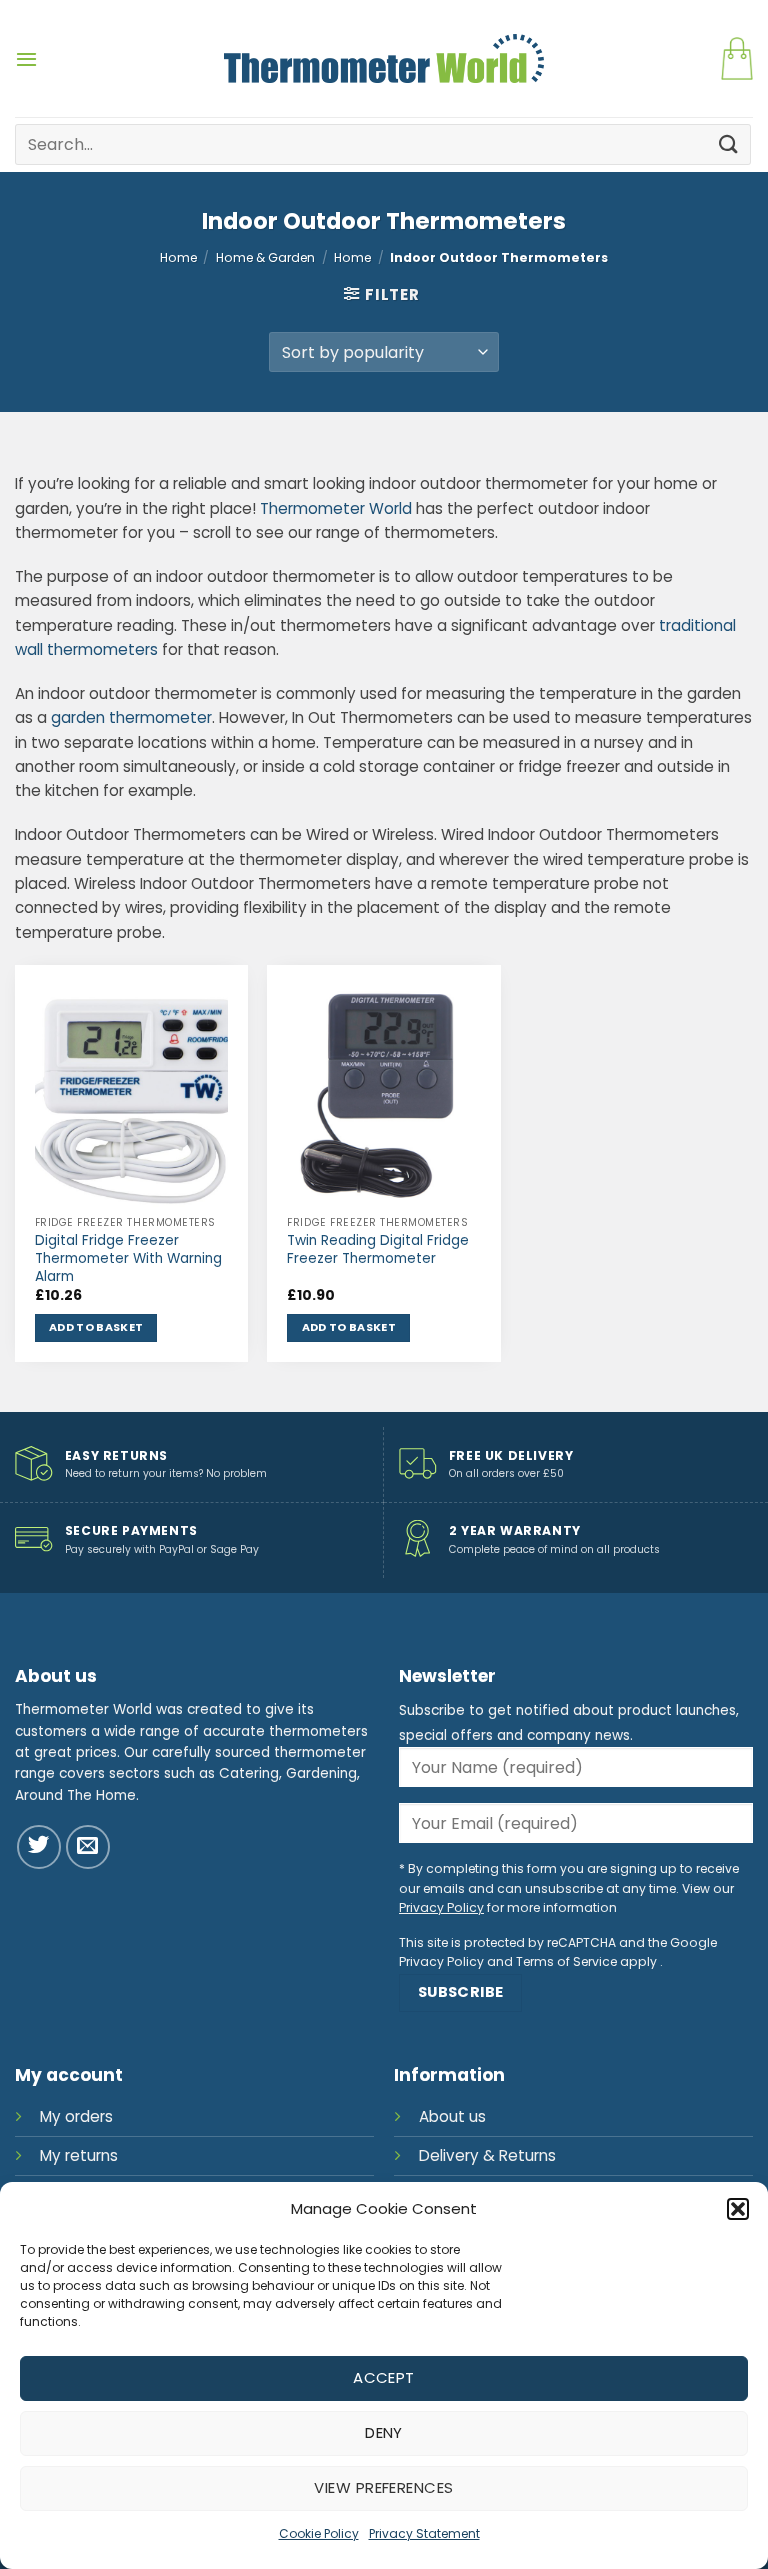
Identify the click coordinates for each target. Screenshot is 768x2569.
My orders (76, 2116)
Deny (384, 2432)
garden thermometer (131, 717)
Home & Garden (265, 257)
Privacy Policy (441, 1907)
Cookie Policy (319, 2533)
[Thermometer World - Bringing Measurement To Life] (384, 58)
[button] (738, 2209)
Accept (384, 2377)
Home (178, 257)
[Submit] (729, 144)
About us (452, 2116)
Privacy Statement (424, 2533)
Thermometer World (336, 508)
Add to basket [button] (96, 1327)
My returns (79, 2155)
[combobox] (383, 144)
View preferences (383, 2487)
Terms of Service (566, 1961)
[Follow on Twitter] (39, 1847)
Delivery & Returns (487, 2155)
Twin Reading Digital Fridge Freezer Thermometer (378, 1250)
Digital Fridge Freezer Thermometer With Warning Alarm (128, 1258)
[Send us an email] (88, 1847)
